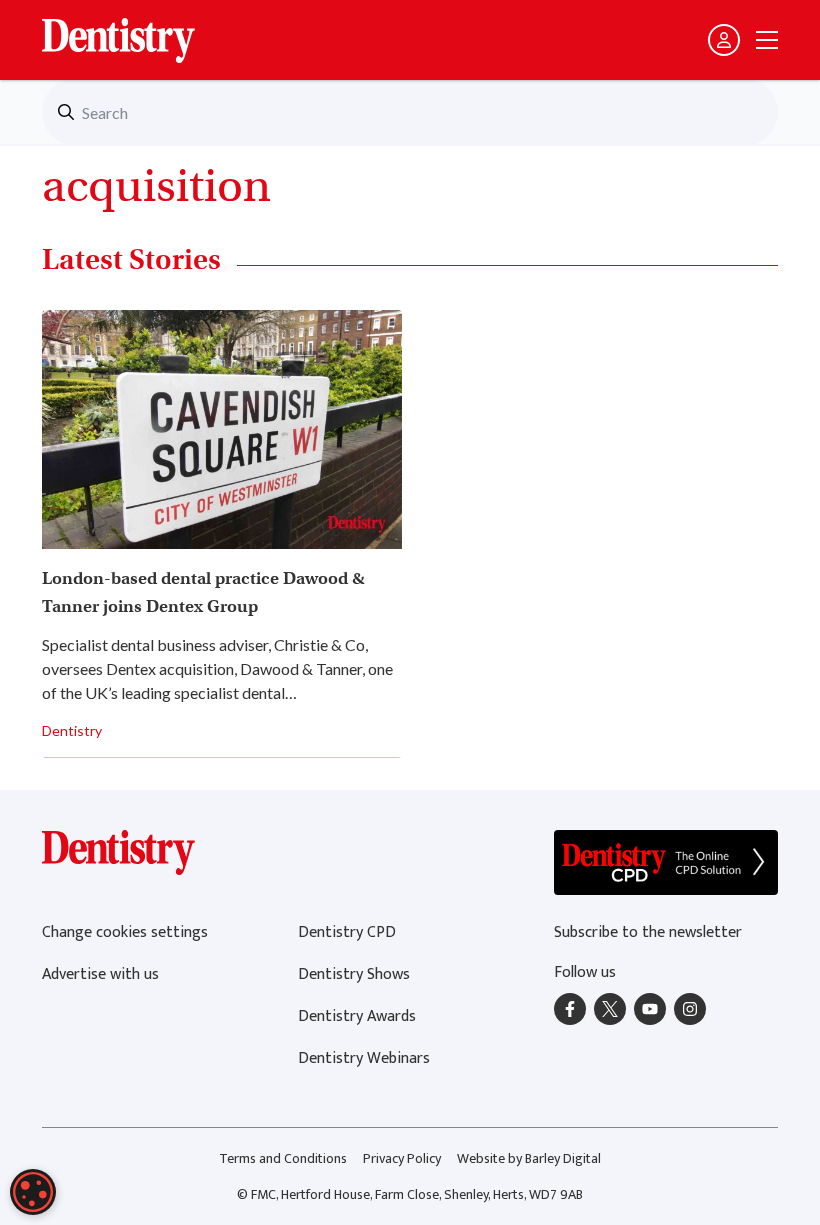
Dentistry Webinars (364, 1058)
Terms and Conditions (283, 1158)
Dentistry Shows (354, 974)
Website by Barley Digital (529, 1158)
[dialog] (33, 1192)
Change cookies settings (125, 932)
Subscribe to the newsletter (648, 932)
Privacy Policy (402, 1158)
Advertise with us (100, 974)
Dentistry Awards (357, 1016)
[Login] (724, 40)
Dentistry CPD (347, 932)
